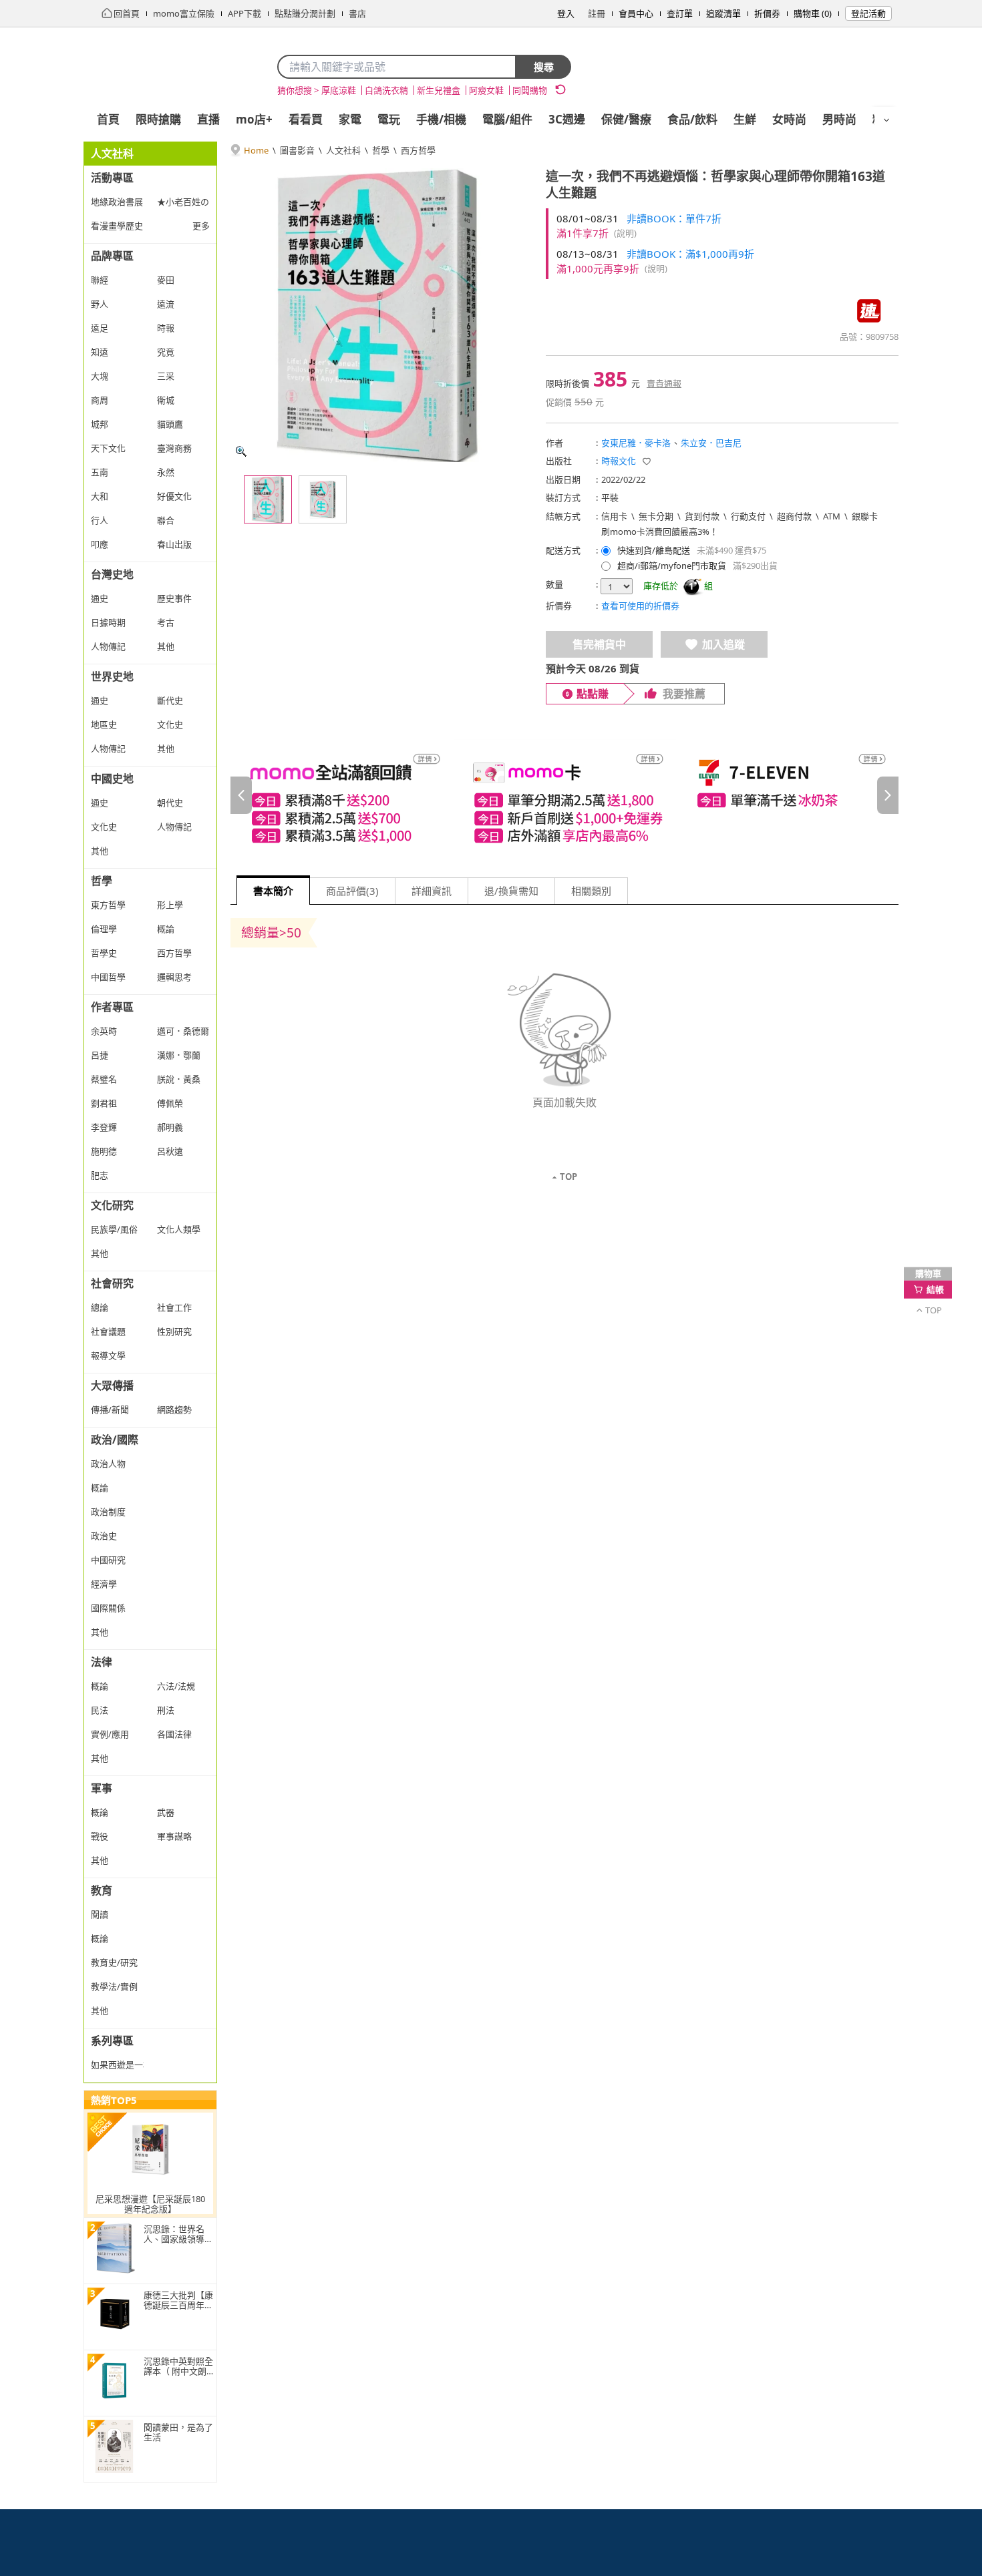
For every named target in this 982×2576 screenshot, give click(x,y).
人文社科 (343, 150)
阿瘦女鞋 (486, 90)
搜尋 (544, 67)
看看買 (306, 119)
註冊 (597, 13)
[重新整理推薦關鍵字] (560, 89)
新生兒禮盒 (439, 90)
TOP (568, 1176)
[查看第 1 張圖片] (268, 499)
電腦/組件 (507, 119)
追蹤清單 (723, 13)
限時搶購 (158, 119)
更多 (201, 226)
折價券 (767, 13)
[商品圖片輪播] (377, 315)
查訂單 (680, 13)
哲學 (381, 150)
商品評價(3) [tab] (352, 891)
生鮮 (745, 119)
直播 (208, 119)
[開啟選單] (886, 120)
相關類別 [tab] (591, 891)
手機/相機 (441, 119)
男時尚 (839, 119)
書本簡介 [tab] (273, 891)
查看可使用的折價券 (640, 606)
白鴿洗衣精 (386, 90)
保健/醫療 (626, 119)
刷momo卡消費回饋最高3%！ (660, 531)
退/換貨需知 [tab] (511, 891)
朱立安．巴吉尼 (711, 443)
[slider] (564, 795)
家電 (350, 119)
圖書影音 (297, 150)
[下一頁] (888, 795)
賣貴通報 (664, 383)
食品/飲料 (692, 119)
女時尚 (789, 119)
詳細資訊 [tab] (432, 891)
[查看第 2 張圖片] (323, 499)
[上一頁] (241, 795)
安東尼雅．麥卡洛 (636, 443)
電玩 (389, 119)
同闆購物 (530, 90)
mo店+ (254, 119)
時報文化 (619, 461)
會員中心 (636, 13)
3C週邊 (567, 119)
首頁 (108, 119)
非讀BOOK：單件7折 (674, 218)
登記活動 (868, 13)
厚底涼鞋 (339, 90)
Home (256, 150)
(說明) (625, 233)
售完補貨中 (599, 644)
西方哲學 (418, 150)
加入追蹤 (723, 644)
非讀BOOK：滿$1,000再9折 (690, 254)
